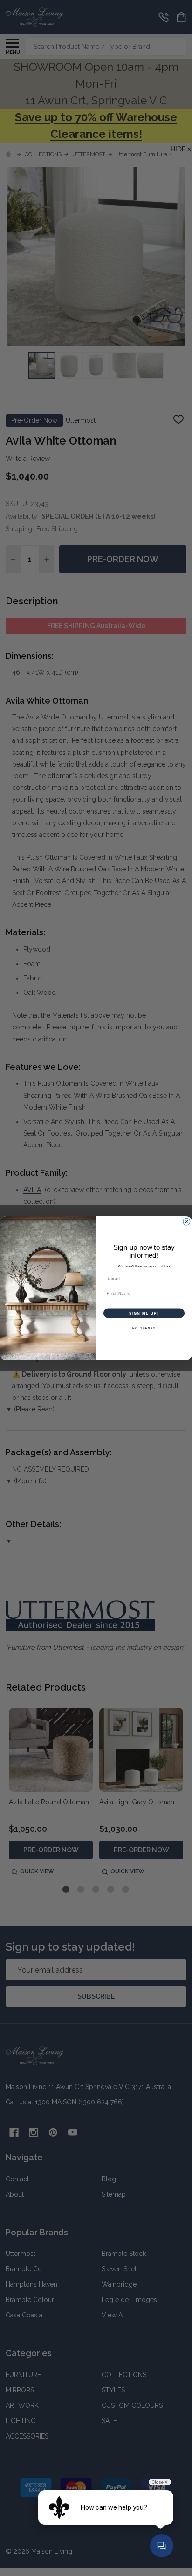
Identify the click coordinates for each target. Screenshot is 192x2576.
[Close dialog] (187, 1222)
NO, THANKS (144, 1328)
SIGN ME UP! (144, 1313)
